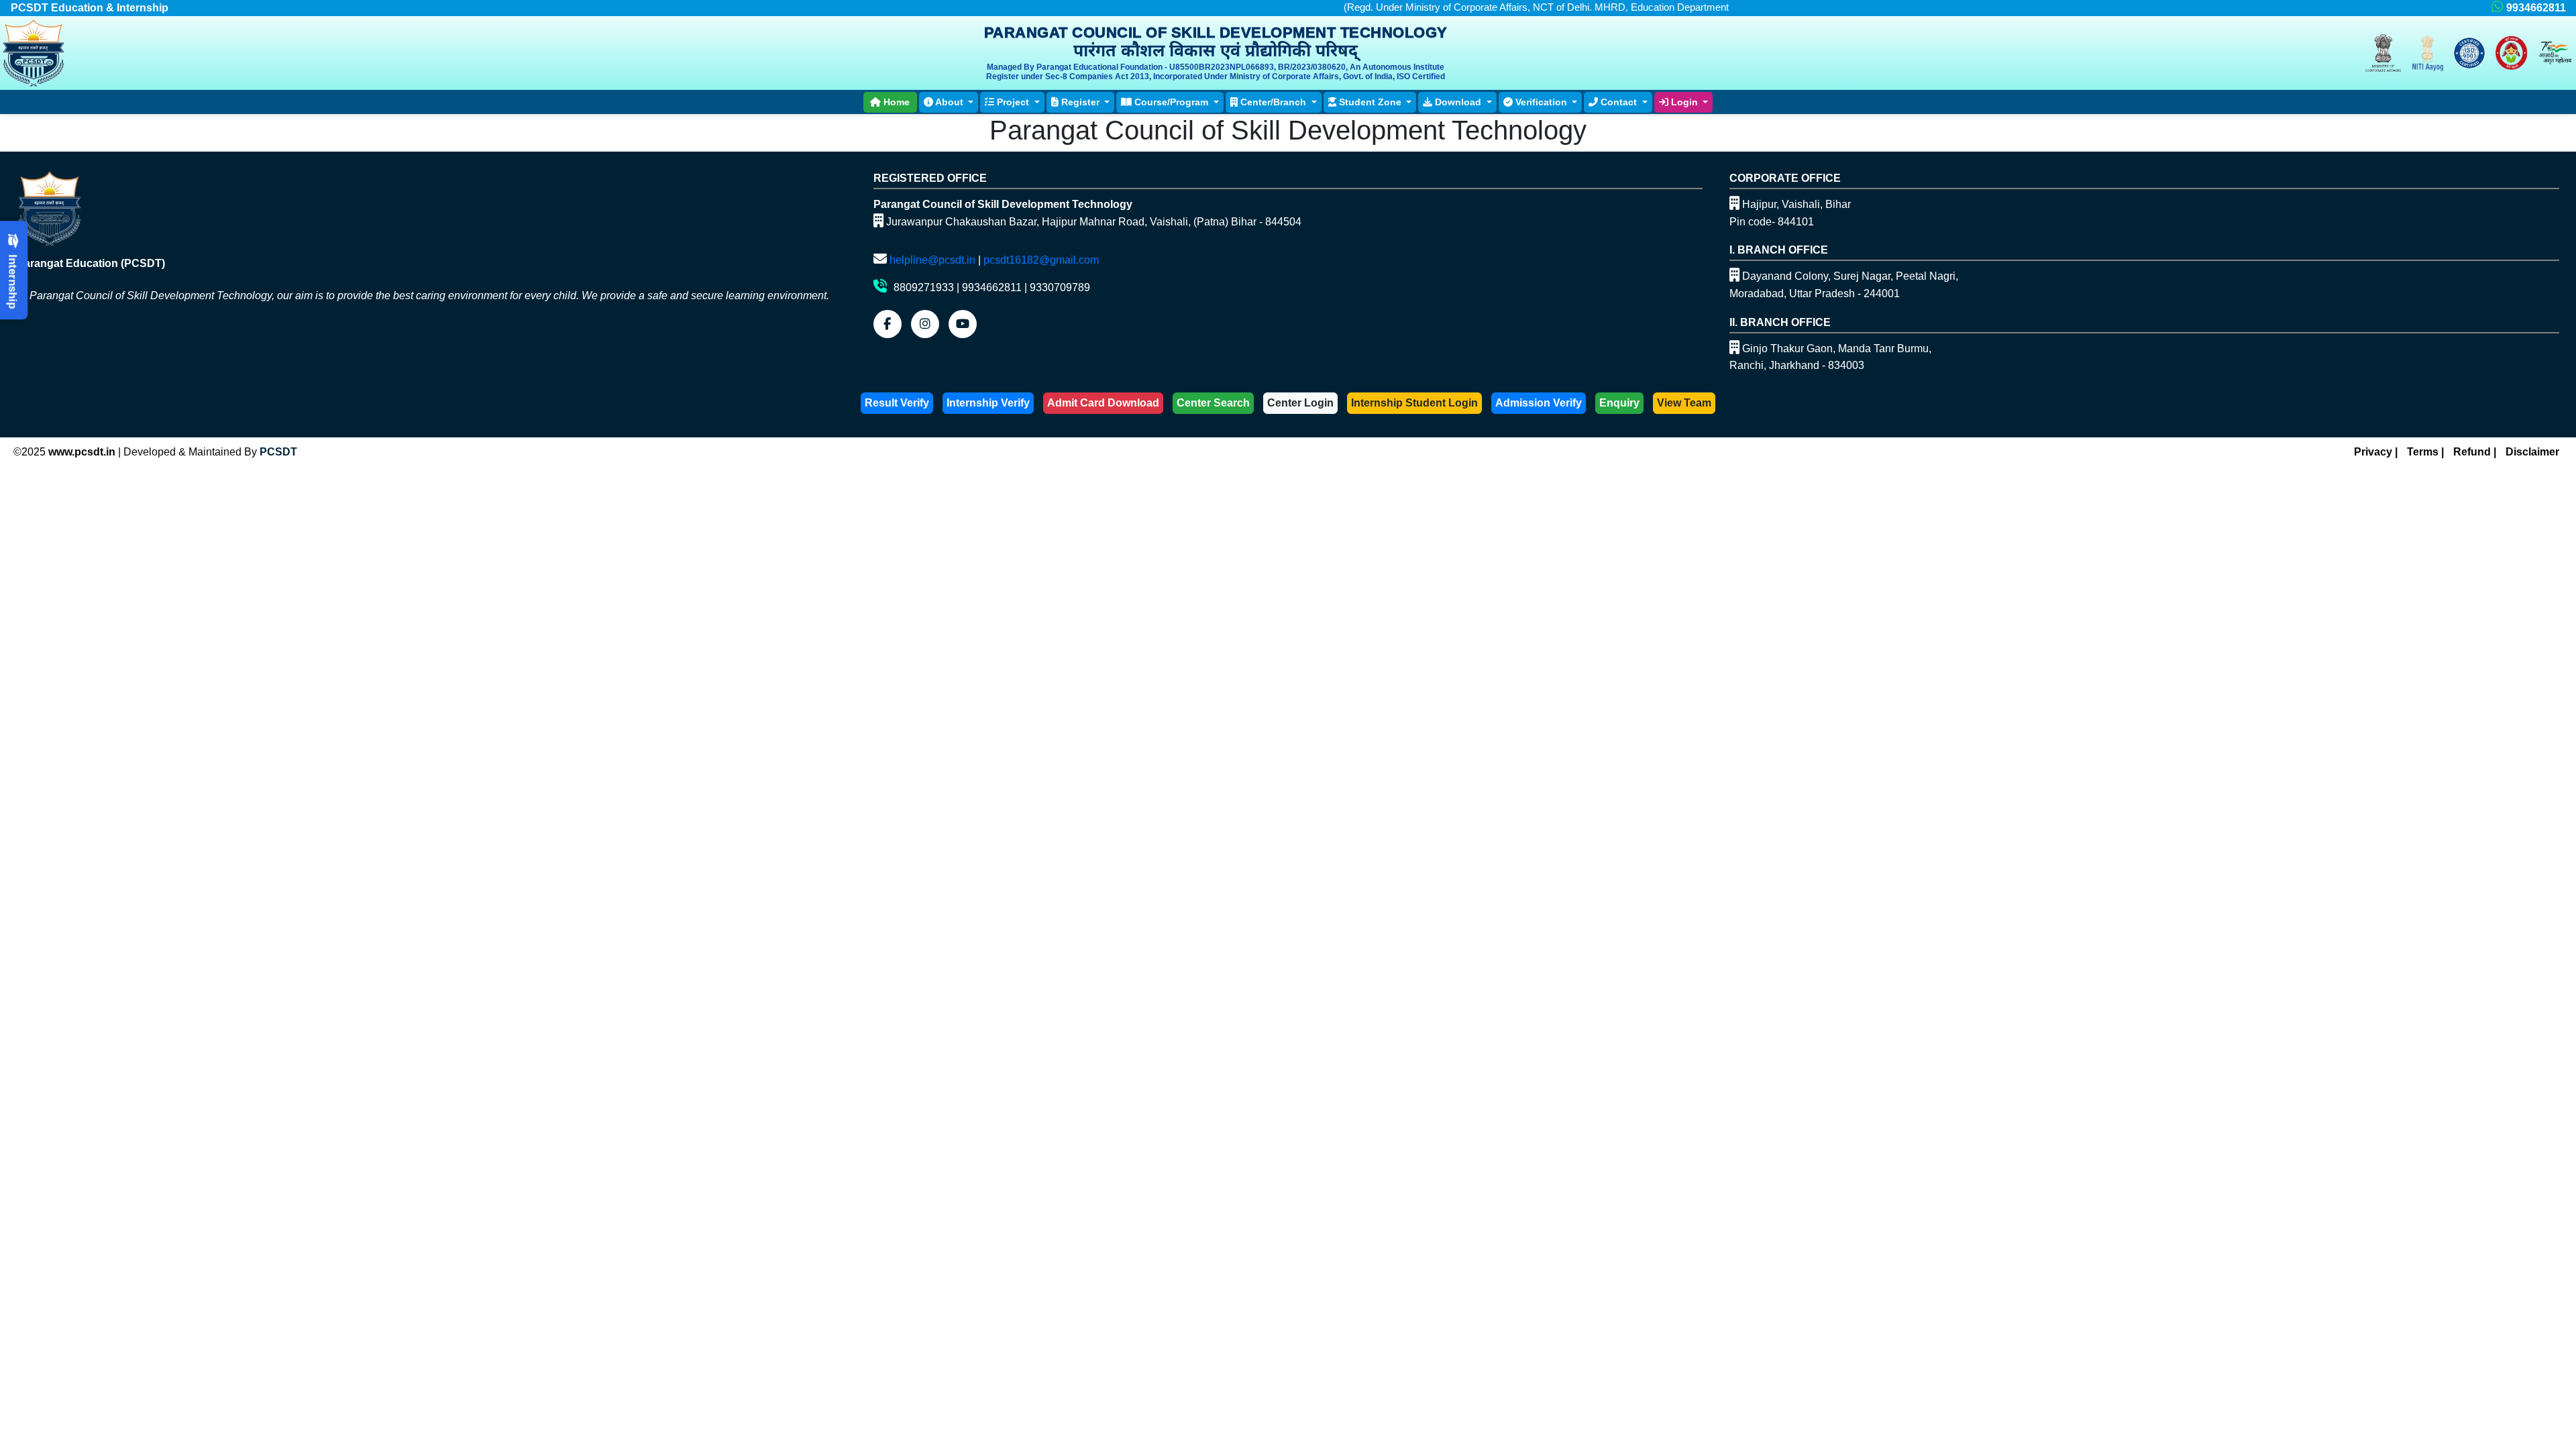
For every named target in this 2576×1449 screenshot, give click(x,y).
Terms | (2425, 452)
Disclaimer (2532, 452)
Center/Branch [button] (1273, 102)
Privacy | (2376, 452)
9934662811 (2536, 8)
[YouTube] (963, 324)
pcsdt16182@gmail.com (1041, 260)
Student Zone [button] (1370, 102)
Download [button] (1458, 102)
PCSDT (278, 452)
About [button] (950, 102)
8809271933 (924, 287)
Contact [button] (1619, 102)
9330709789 (1060, 287)
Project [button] (1013, 102)
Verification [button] (1541, 102)
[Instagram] (925, 324)
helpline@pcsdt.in (932, 260)
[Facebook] (888, 324)
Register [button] (1080, 102)
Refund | (2475, 452)
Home (895, 102)
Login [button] (1684, 102)
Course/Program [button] (1171, 102)
